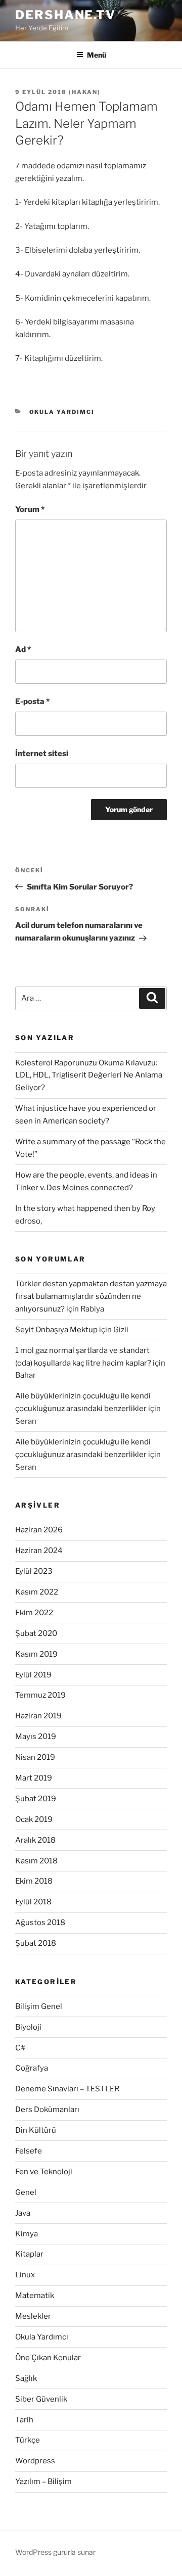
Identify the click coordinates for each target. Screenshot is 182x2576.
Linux (25, 2275)
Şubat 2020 (36, 1633)
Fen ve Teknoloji (44, 2172)
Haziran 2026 (39, 1530)
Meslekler (33, 2316)
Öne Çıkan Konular (48, 2358)
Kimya (27, 2234)
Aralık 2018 (35, 1840)
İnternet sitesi (42, 754)
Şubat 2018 (36, 1943)
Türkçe (28, 2440)
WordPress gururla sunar (55, 2552)
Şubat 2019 (36, 1799)
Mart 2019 (34, 1778)
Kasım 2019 (36, 1654)
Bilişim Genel (39, 2006)
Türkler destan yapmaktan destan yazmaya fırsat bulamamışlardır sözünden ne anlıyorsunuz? (91, 1296)
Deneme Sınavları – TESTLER (67, 2089)
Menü (97, 55)
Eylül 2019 (33, 1675)
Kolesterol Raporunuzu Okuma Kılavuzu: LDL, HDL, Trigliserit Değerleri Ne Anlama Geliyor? (89, 1075)
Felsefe (29, 2151)
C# (20, 2048)
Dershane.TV (65, 15)
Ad (23, 649)
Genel (26, 2192)
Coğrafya (32, 2068)
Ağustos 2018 (40, 1923)
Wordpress (35, 2461)
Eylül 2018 (33, 1902)
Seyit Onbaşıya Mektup (56, 1330)
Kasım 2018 (36, 1861)
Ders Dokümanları (47, 2110)
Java (23, 2213)
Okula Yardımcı (62, 412)
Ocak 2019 (34, 1819)
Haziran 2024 (39, 1551)
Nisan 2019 (35, 1757)
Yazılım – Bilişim (43, 2481)
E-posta (32, 701)
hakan (85, 92)
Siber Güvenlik (41, 2399)
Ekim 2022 (34, 1613)
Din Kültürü (36, 2130)
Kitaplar (29, 2254)
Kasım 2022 (37, 1592)
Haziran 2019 (38, 1716)
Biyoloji (28, 2027)
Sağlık (26, 2378)
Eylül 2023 (34, 1571)
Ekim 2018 (34, 1881)
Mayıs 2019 (36, 1737)
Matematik (35, 2296)
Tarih (24, 2420)
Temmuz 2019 (40, 1695)
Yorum (30, 509)
